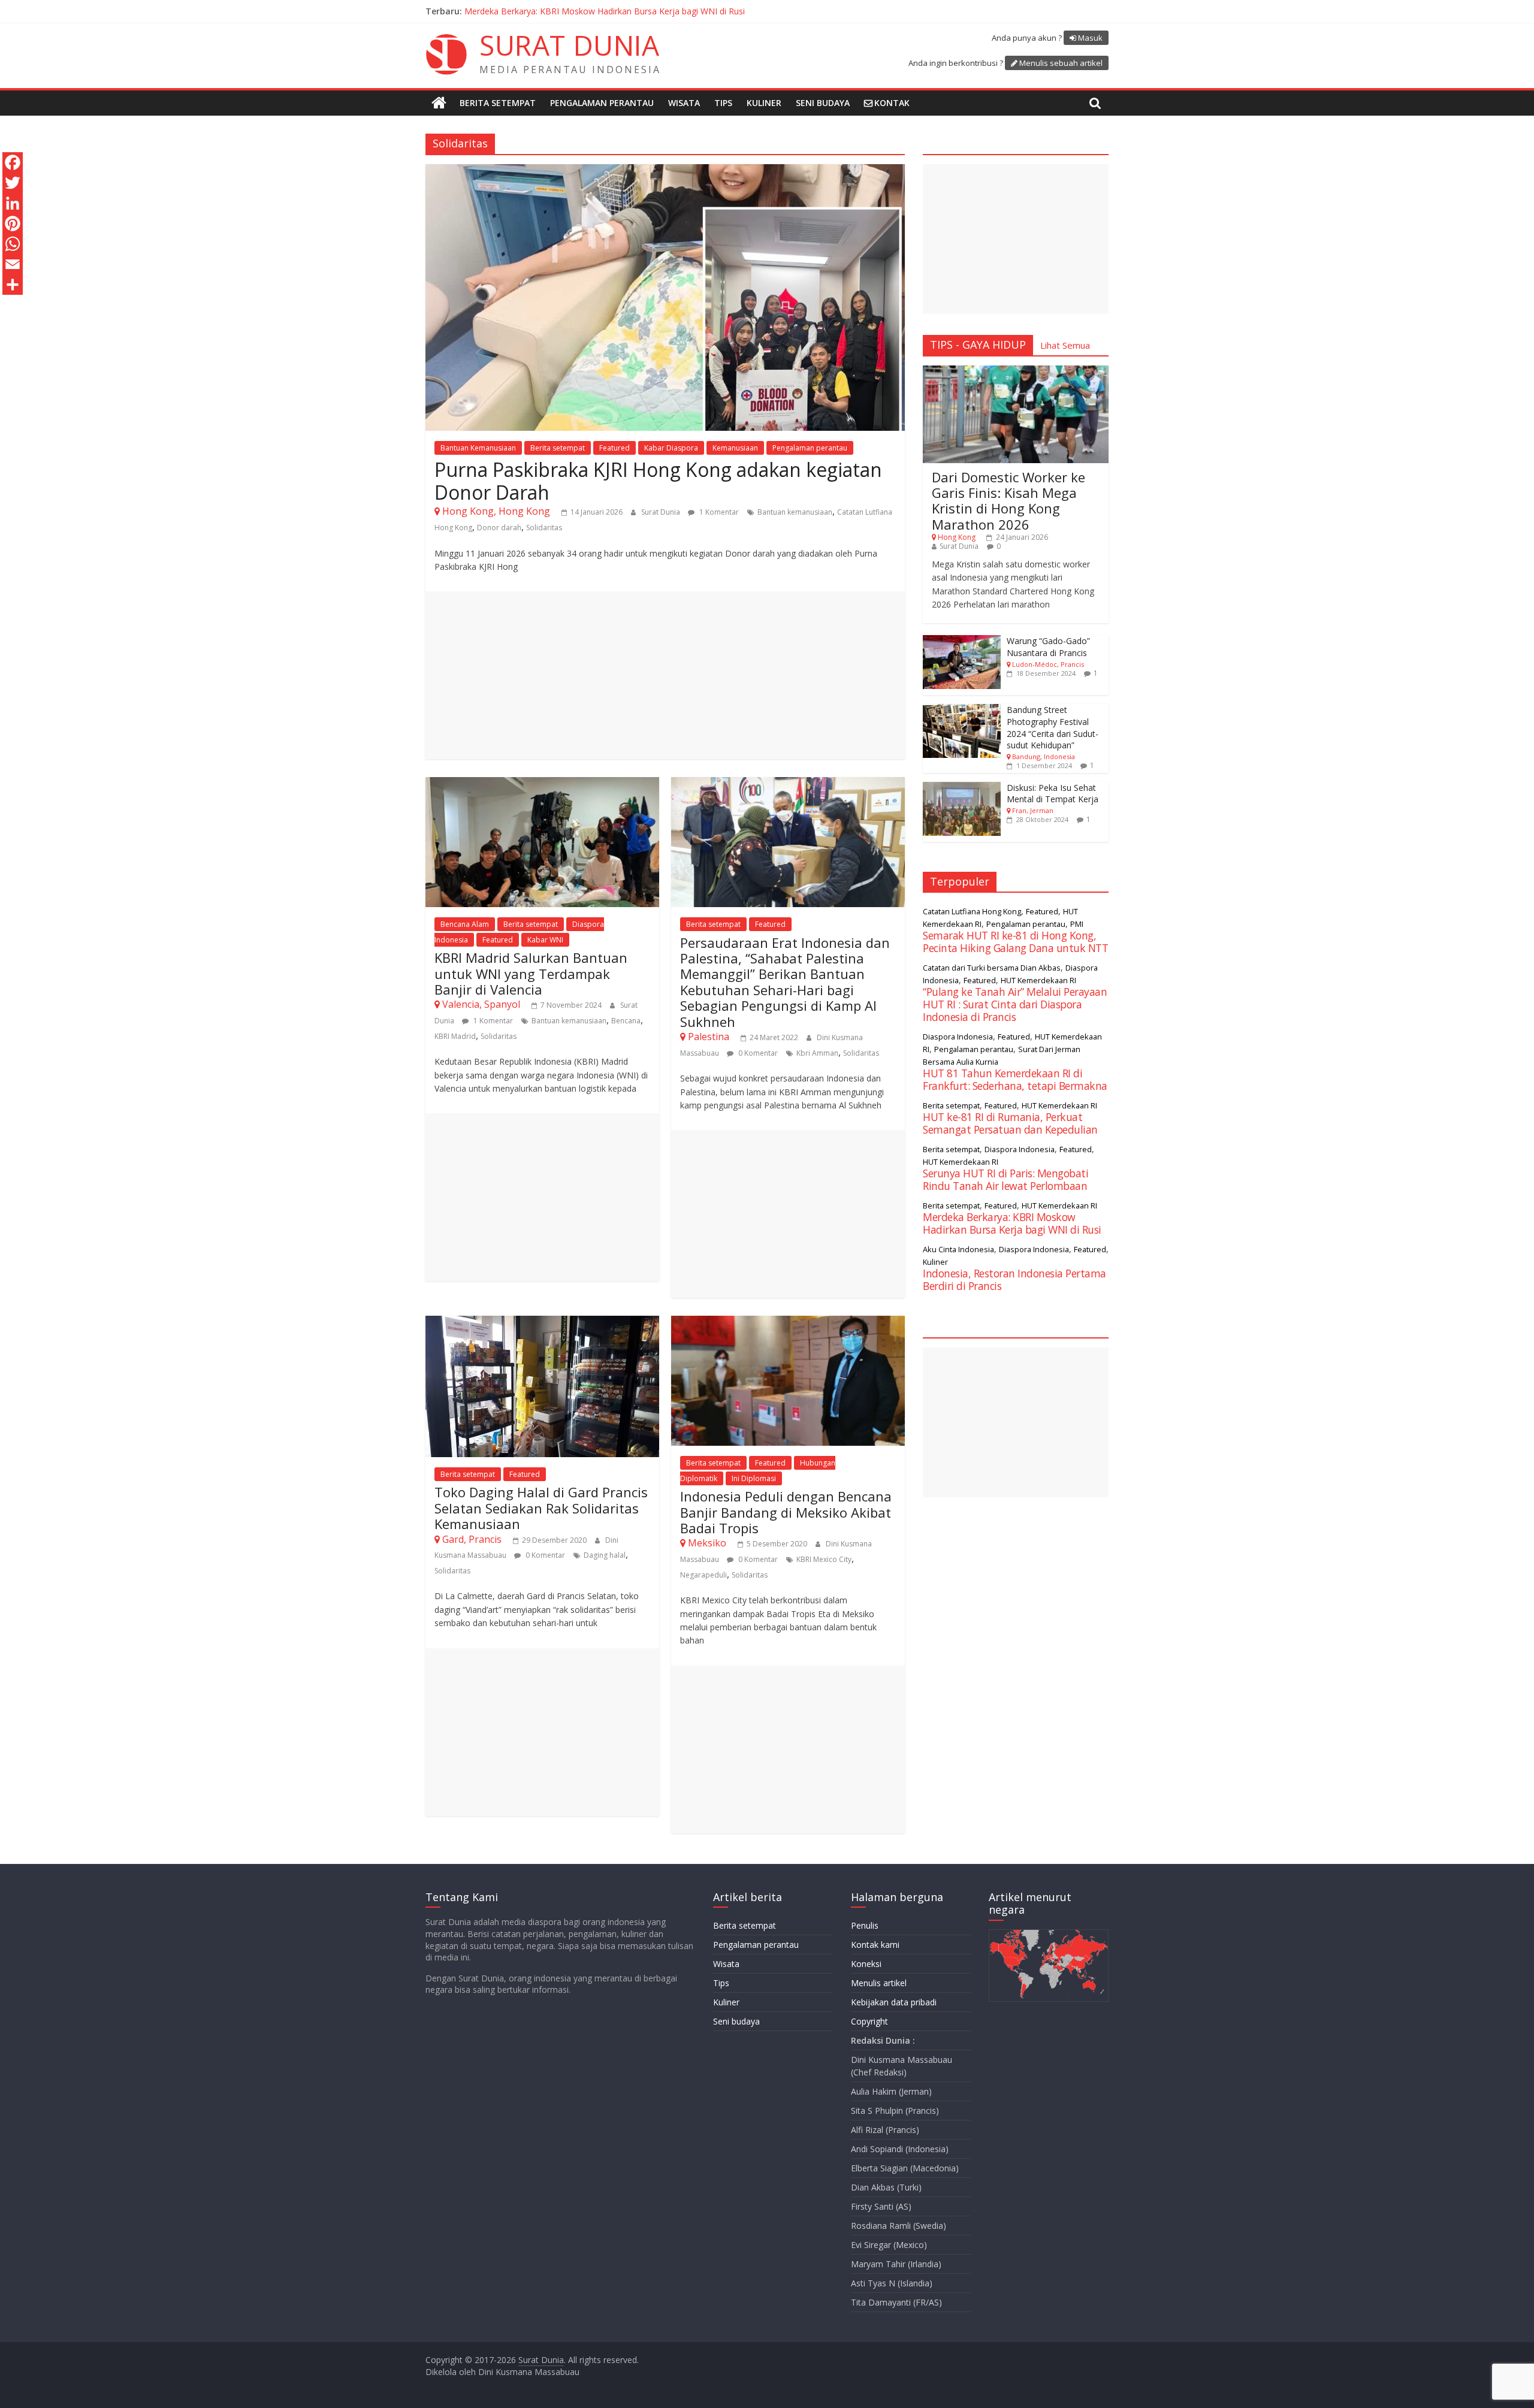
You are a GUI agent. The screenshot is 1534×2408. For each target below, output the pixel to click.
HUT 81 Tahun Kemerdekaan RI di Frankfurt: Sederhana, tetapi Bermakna (1015, 1079)
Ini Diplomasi (754, 1478)
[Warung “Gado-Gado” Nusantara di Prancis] (962, 641)
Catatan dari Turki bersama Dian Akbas (992, 968)
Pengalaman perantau (602, 103)
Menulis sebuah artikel (1061, 63)
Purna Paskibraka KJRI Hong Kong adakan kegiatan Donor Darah (658, 481)
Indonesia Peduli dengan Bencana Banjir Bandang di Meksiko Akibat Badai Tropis (786, 1512)
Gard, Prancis (472, 1539)
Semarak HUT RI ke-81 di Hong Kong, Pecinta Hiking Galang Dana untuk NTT (1015, 942)
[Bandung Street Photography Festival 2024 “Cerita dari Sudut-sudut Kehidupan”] (962, 710)
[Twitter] (13, 183)
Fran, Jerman (1033, 810)
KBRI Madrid (455, 1036)
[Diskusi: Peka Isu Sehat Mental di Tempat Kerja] (962, 788)
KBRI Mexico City (824, 1559)
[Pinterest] (13, 223)
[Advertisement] (665, 675)
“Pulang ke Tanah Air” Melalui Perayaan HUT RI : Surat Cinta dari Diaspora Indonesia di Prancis (647, 11)
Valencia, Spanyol (481, 1004)
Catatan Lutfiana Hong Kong (972, 911)
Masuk (1090, 38)
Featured (614, 448)
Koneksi (866, 1964)
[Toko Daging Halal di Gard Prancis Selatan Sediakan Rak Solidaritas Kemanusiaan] (542, 1323)
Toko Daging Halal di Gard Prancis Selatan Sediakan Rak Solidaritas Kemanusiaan (541, 1508)
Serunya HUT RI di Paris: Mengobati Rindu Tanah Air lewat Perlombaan (1005, 1179)
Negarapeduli (703, 1575)
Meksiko (707, 1543)
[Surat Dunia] (439, 103)
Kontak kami (875, 1945)
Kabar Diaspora (671, 448)
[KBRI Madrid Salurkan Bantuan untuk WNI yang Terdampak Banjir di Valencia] (542, 784)
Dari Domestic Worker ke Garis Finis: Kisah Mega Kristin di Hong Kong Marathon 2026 (1008, 501)
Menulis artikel (879, 1983)
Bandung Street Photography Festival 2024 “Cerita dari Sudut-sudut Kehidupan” (1053, 727)
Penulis (865, 1925)
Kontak (892, 103)
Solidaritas (544, 528)
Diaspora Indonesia (958, 1037)
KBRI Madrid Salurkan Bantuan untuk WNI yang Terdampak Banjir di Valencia (531, 973)
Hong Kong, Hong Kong (496, 511)
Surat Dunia (662, 512)
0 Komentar (757, 1053)
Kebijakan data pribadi (894, 2002)
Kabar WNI (545, 940)
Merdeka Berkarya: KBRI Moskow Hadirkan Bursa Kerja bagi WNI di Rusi (1012, 1223)
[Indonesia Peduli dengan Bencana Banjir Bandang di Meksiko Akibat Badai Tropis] (788, 1323)
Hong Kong (957, 537)
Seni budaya (823, 103)
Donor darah (499, 528)
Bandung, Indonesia (1044, 756)
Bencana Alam (465, 924)
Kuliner (764, 103)
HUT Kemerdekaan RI (1038, 980)
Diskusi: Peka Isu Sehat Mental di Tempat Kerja (1053, 794)
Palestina (709, 1037)
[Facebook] (13, 162)
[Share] (13, 285)
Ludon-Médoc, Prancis (1048, 664)
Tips (723, 103)
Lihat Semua (1065, 345)
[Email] (13, 264)
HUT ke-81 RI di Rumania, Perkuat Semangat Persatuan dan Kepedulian (1010, 1123)
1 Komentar (718, 512)
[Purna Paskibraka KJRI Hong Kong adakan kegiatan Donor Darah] (665, 171)
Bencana (626, 1021)
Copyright (869, 2021)
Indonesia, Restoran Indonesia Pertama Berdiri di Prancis (1014, 1279)
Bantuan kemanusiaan (795, 512)
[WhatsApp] (13, 244)
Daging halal (605, 1555)
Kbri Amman (817, 1053)
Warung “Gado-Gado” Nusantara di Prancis (1048, 647)
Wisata (684, 103)
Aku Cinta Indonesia (958, 1249)
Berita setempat (498, 103)
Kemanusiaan (735, 448)
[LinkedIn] (13, 203)
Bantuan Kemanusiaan (478, 448)
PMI (1077, 924)
